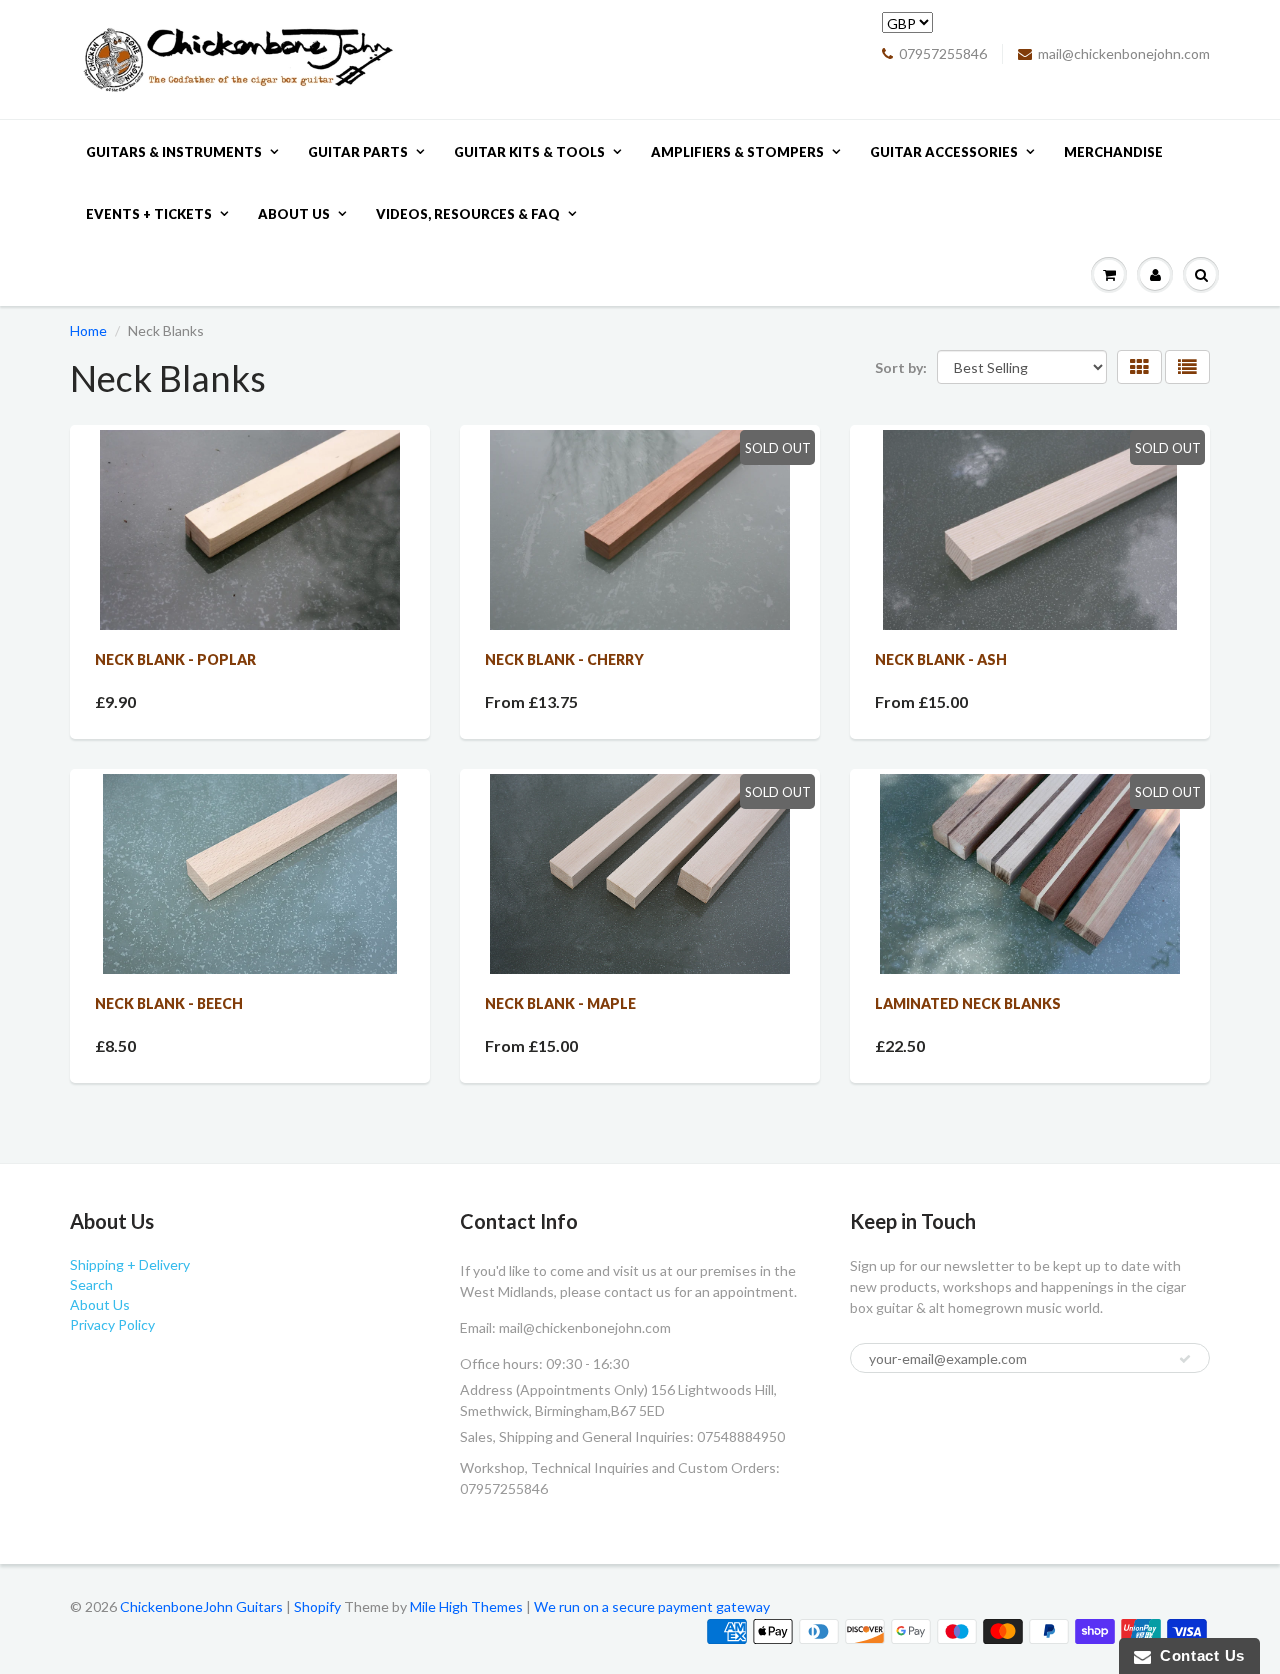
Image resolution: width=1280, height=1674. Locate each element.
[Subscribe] (1185, 1359)
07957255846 (943, 53)
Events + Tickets (149, 214)
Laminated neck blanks (968, 1003)
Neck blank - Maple (560, 1003)
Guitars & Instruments (174, 152)
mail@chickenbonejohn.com (1124, 53)
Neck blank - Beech (169, 1003)
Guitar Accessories (944, 152)
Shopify (317, 1606)
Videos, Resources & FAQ (468, 214)
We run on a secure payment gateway (652, 1606)
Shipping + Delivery (130, 1264)
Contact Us (1198, 1655)
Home (88, 330)
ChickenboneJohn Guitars (201, 1606)
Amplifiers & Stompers (737, 152)
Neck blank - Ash (941, 659)
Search (91, 1284)
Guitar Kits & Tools (529, 152)
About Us (294, 214)
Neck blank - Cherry (564, 659)
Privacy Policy (112, 1324)
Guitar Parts (358, 152)
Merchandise (1113, 152)
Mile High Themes (466, 1606)
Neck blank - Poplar (175, 659)
